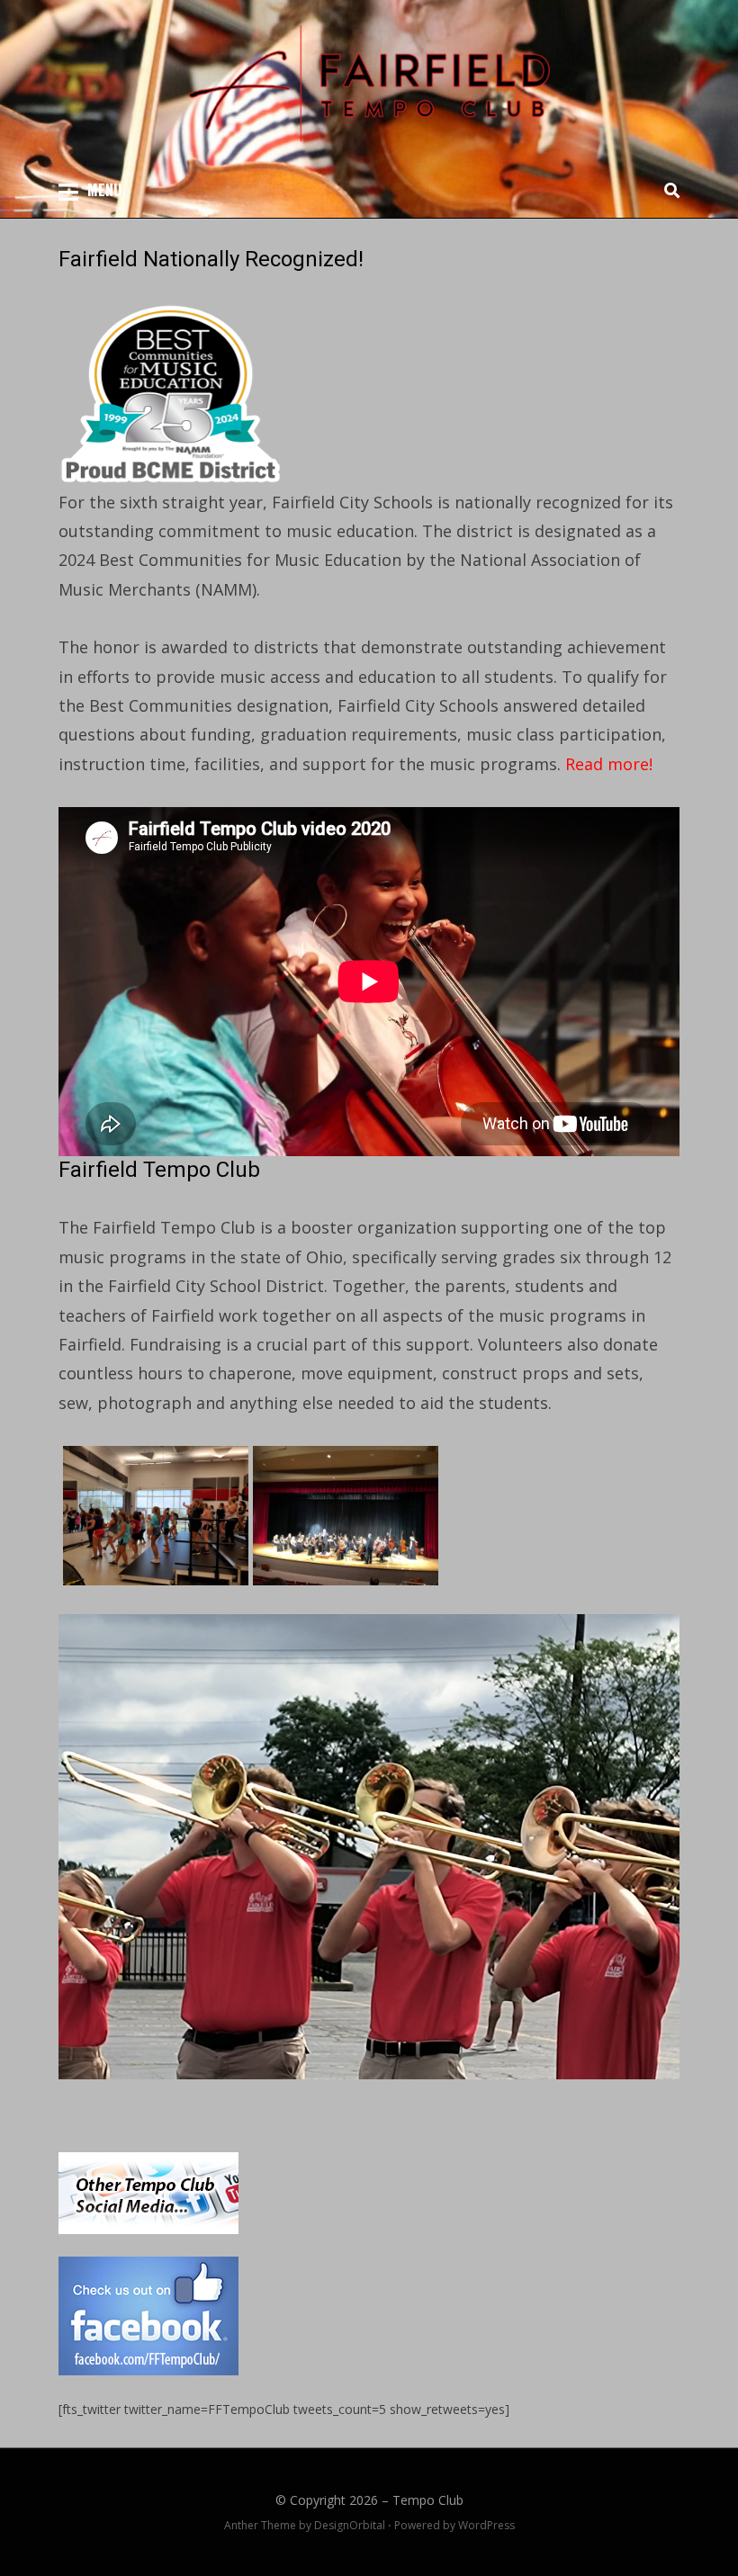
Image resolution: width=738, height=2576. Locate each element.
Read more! (609, 764)
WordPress (486, 2525)
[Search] (667, 190)
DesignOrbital (350, 2525)
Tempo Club (428, 2500)
